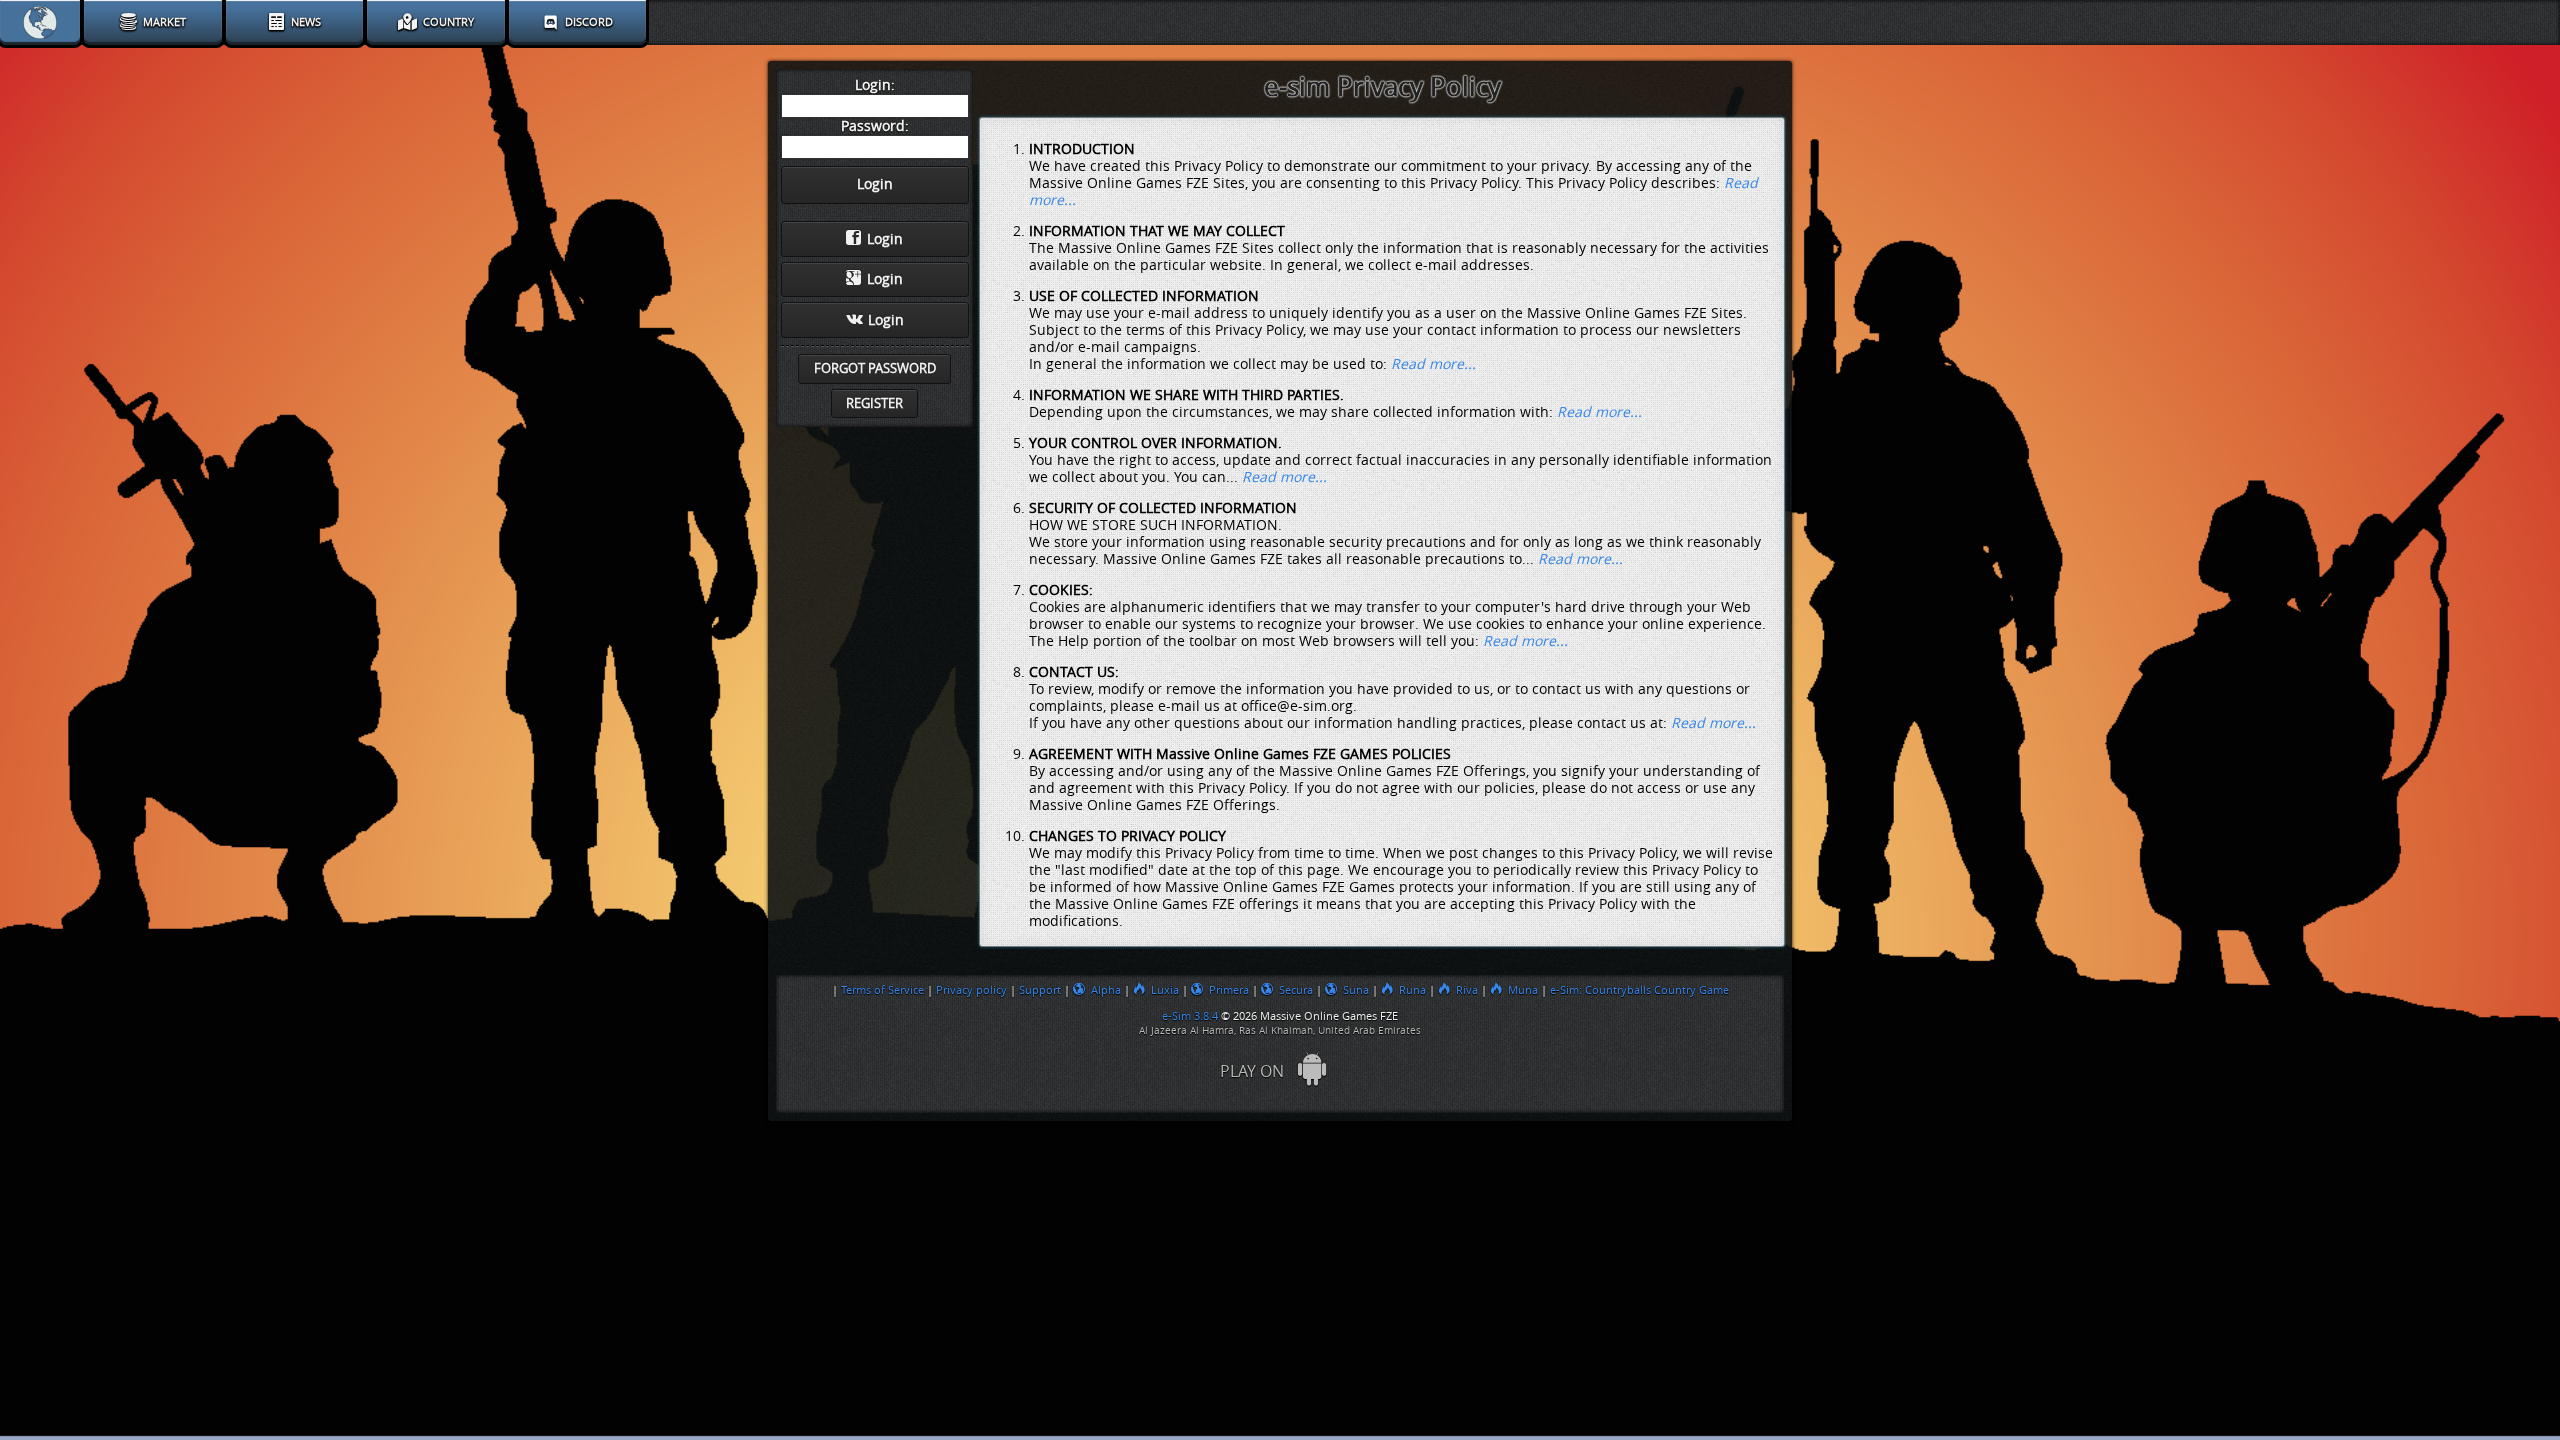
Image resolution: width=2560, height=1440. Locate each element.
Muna (1523, 990)
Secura (1296, 990)
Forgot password (875, 368)
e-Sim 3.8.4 (1190, 1016)
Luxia (1165, 990)
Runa (1412, 990)
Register (874, 403)
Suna (1356, 990)
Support (1040, 990)
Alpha (1106, 990)
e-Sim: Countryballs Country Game (1639, 990)
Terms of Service (882, 990)
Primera (1229, 990)
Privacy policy (971, 990)
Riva (1467, 990)
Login (885, 239)
